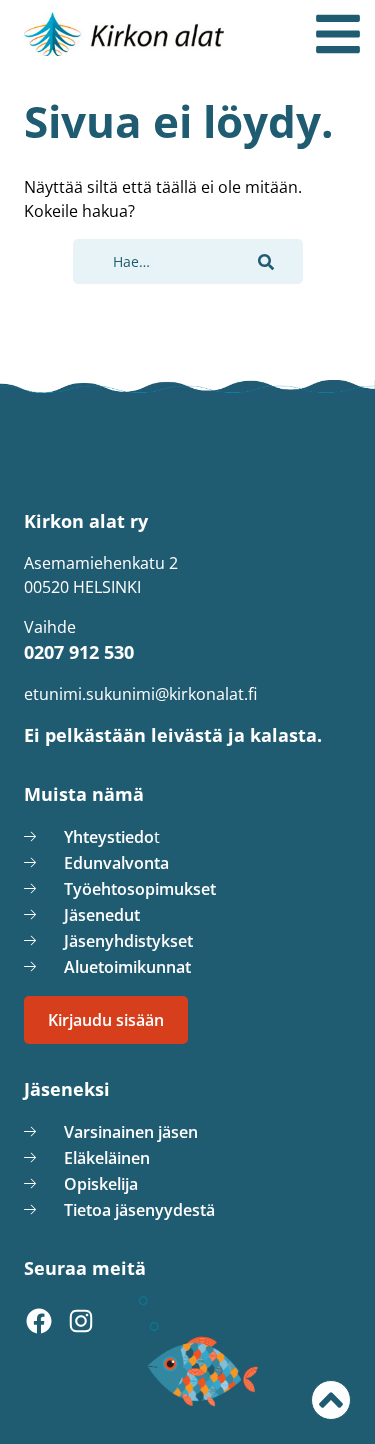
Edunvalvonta (116, 863)
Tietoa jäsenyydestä (139, 1210)
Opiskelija (101, 1184)
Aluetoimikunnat (127, 967)
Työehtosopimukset (140, 889)
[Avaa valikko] (338, 34)
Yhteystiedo (109, 837)
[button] (266, 262)
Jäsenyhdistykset (128, 941)
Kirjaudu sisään (106, 1020)
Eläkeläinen (107, 1158)
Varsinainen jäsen (131, 1132)
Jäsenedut (102, 915)
